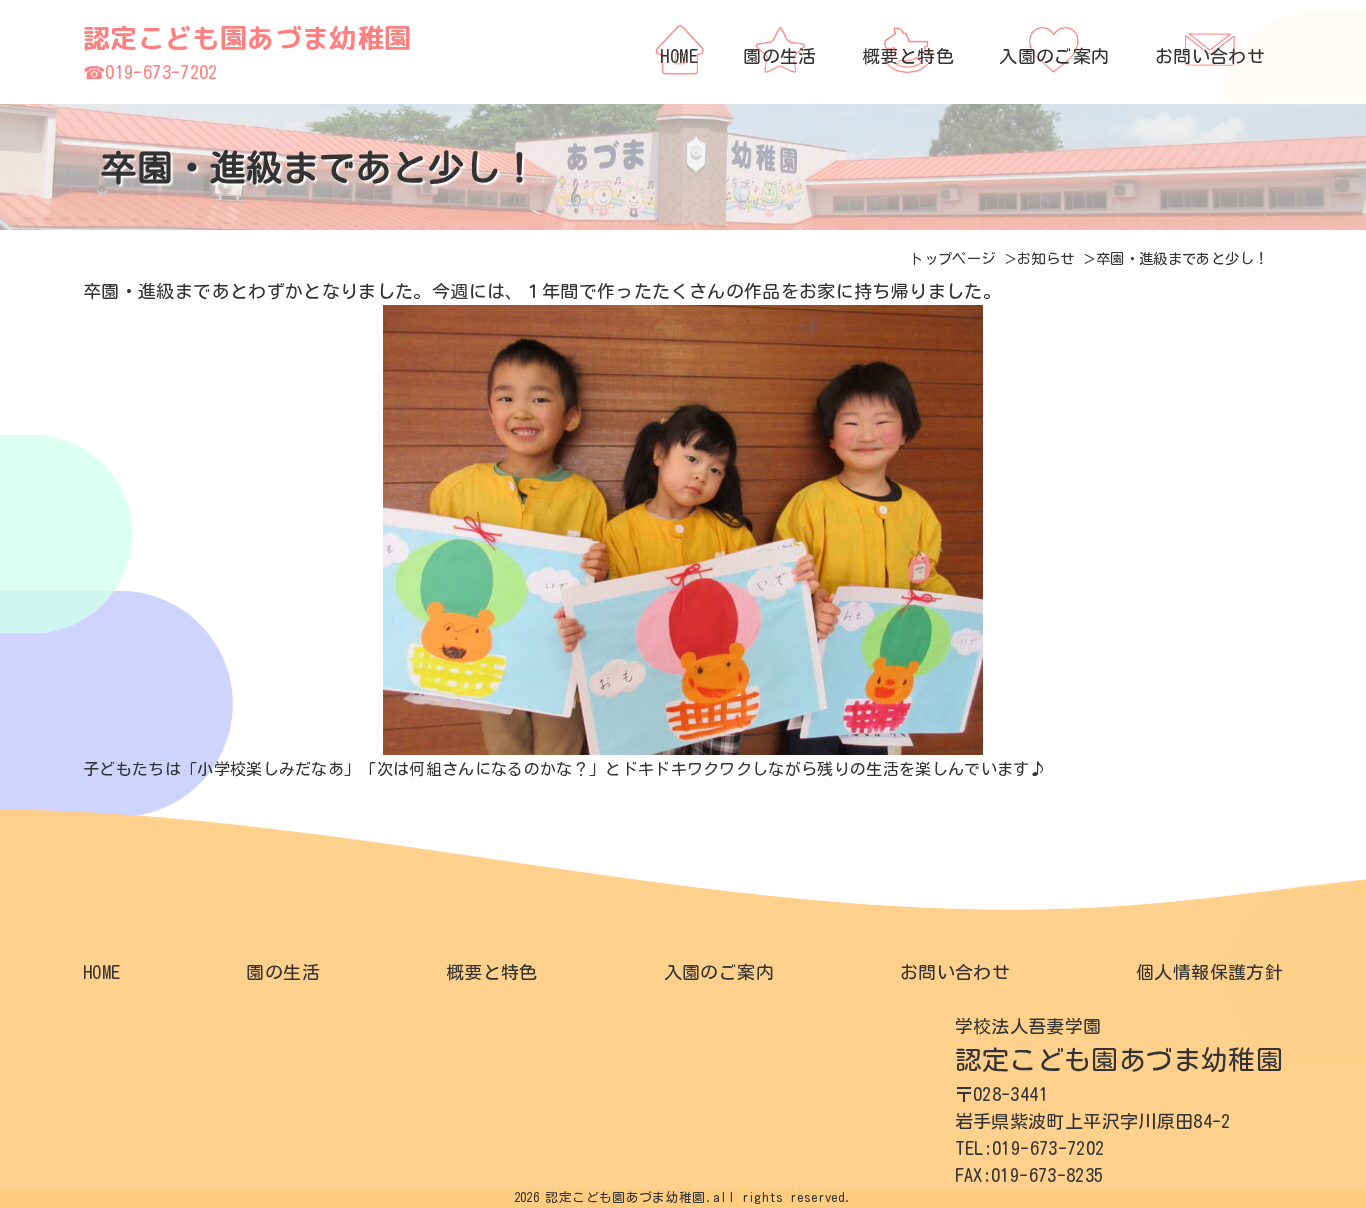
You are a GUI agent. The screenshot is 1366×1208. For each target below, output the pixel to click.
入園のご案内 (719, 972)
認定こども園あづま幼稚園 (247, 38)
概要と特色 (492, 972)
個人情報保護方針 (1209, 972)
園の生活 (282, 972)
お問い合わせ (955, 972)
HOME (101, 972)
